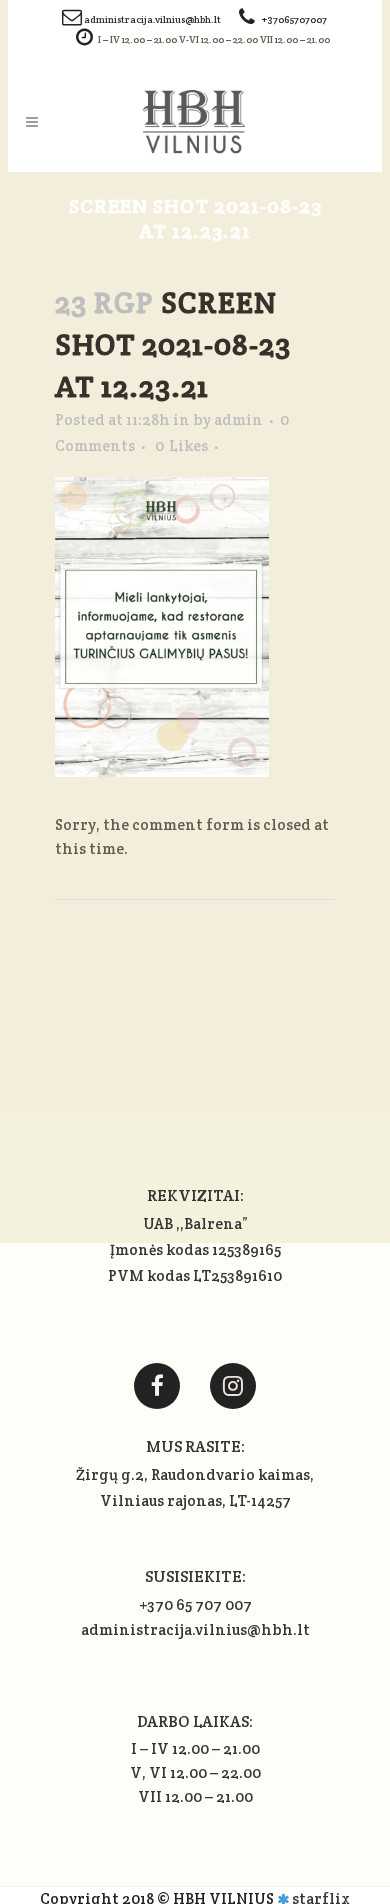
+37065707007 (294, 19)
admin (238, 419)
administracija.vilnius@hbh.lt (153, 19)
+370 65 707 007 (195, 1604)
